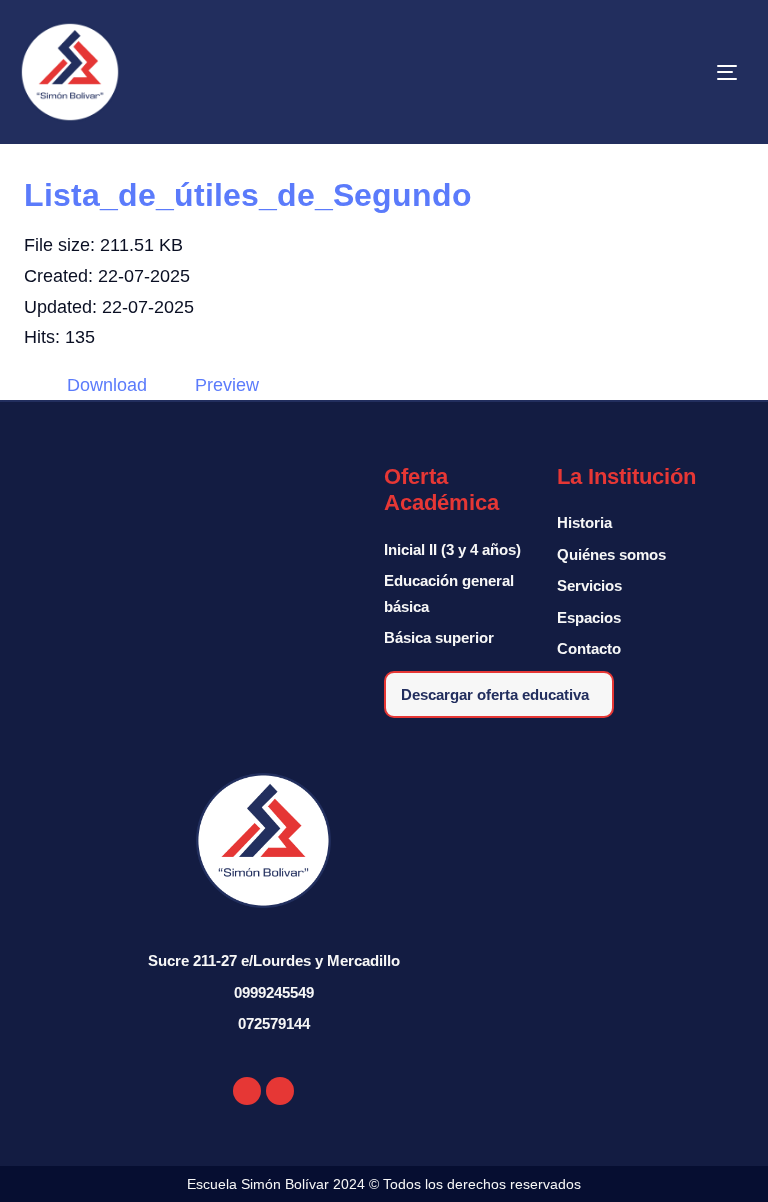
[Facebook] (247, 1091)
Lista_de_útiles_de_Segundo (248, 195)
